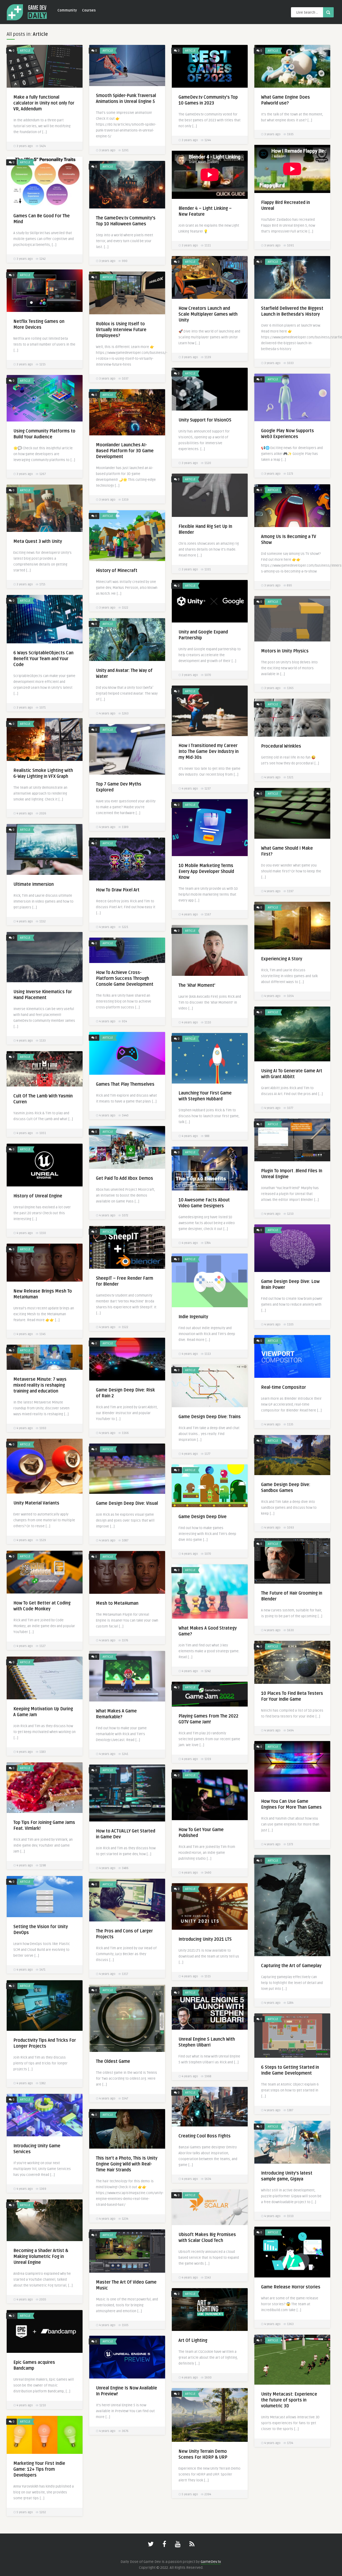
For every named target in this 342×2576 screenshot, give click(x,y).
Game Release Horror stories (291, 2287)
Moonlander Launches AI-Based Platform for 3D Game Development (125, 451)
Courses (89, 10)
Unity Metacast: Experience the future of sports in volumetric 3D (289, 2400)
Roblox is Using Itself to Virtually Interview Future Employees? (121, 330)
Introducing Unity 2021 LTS (205, 1939)
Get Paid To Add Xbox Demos (125, 1178)
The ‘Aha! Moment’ (197, 985)
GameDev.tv (211, 2562)
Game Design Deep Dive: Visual (127, 1503)
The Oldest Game (113, 2061)
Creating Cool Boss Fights (205, 2136)
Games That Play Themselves (125, 1084)
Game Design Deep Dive (203, 1517)
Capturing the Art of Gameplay (291, 1966)
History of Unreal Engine (38, 1196)
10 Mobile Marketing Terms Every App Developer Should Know (206, 872)
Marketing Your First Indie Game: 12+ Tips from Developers (39, 2469)
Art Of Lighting (193, 2341)
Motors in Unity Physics (285, 651)
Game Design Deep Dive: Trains (210, 1417)
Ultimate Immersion (34, 884)
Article (25, 51)
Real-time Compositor (283, 1387)
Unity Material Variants (36, 1503)
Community (67, 10)
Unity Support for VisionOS (205, 420)
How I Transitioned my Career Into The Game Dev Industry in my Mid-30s (209, 752)
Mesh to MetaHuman (117, 1603)
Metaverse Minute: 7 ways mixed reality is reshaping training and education (40, 1385)
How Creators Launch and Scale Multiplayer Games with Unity (208, 314)
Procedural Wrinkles (281, 746)
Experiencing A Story (282, 959)
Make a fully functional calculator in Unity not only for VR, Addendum (44, 103)
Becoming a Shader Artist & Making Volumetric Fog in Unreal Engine (41, 2257)
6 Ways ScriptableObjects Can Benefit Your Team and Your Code (43, 659)
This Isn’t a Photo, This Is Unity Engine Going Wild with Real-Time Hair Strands (127, 2164)
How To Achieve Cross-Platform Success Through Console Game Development (125, 978)
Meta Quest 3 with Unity (38, 541)
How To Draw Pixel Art (118, 890)
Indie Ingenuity (193, 1317)
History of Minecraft (117, 571)
